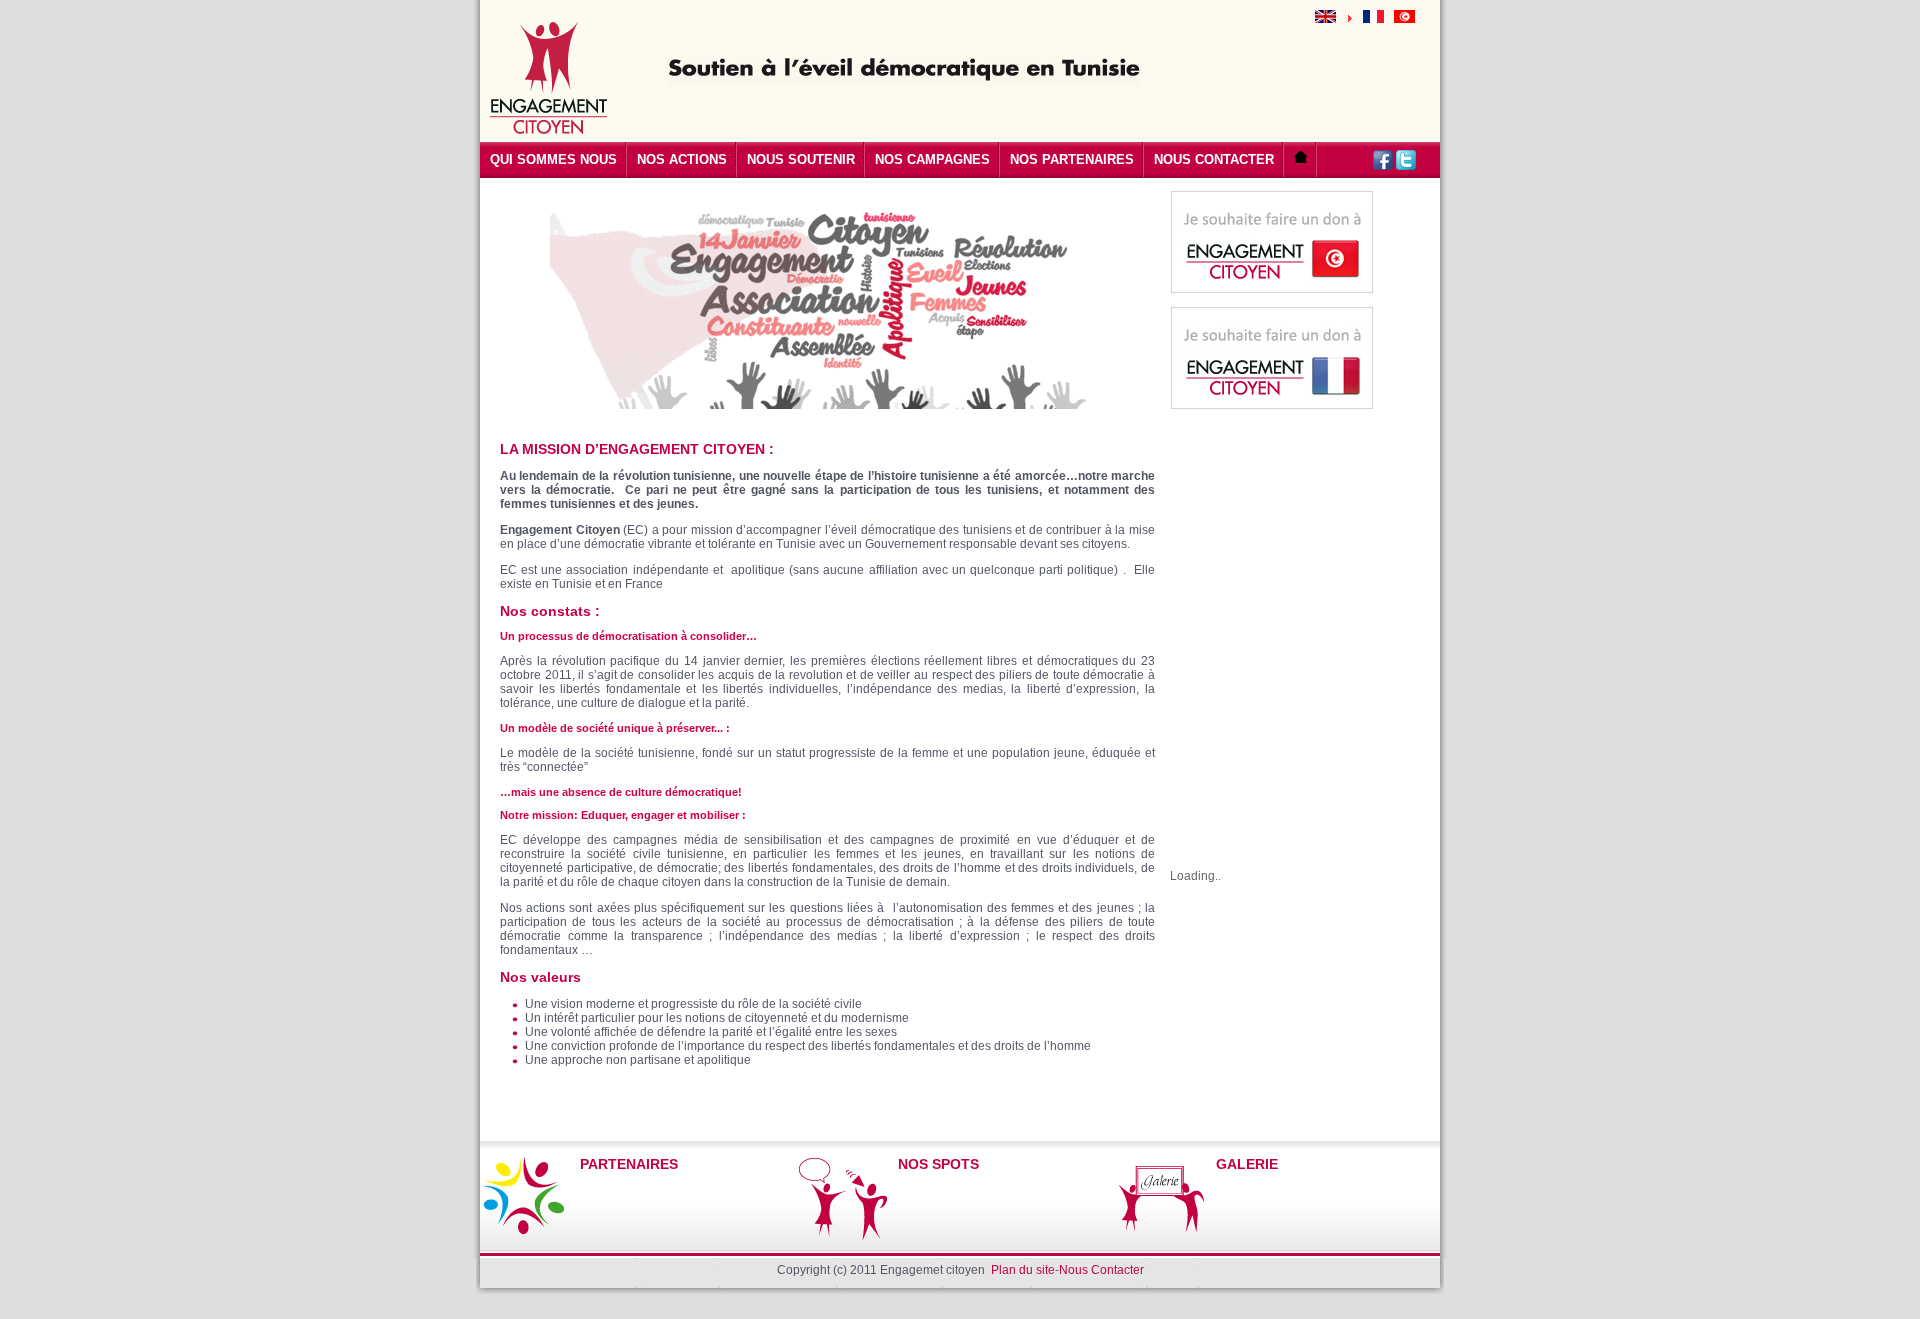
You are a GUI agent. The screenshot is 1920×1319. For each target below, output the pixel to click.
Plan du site (1023, 1270)
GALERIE (1247, 1164)
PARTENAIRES (629, 1164)
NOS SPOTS (938, 1164)
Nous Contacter (1101, 1270)
